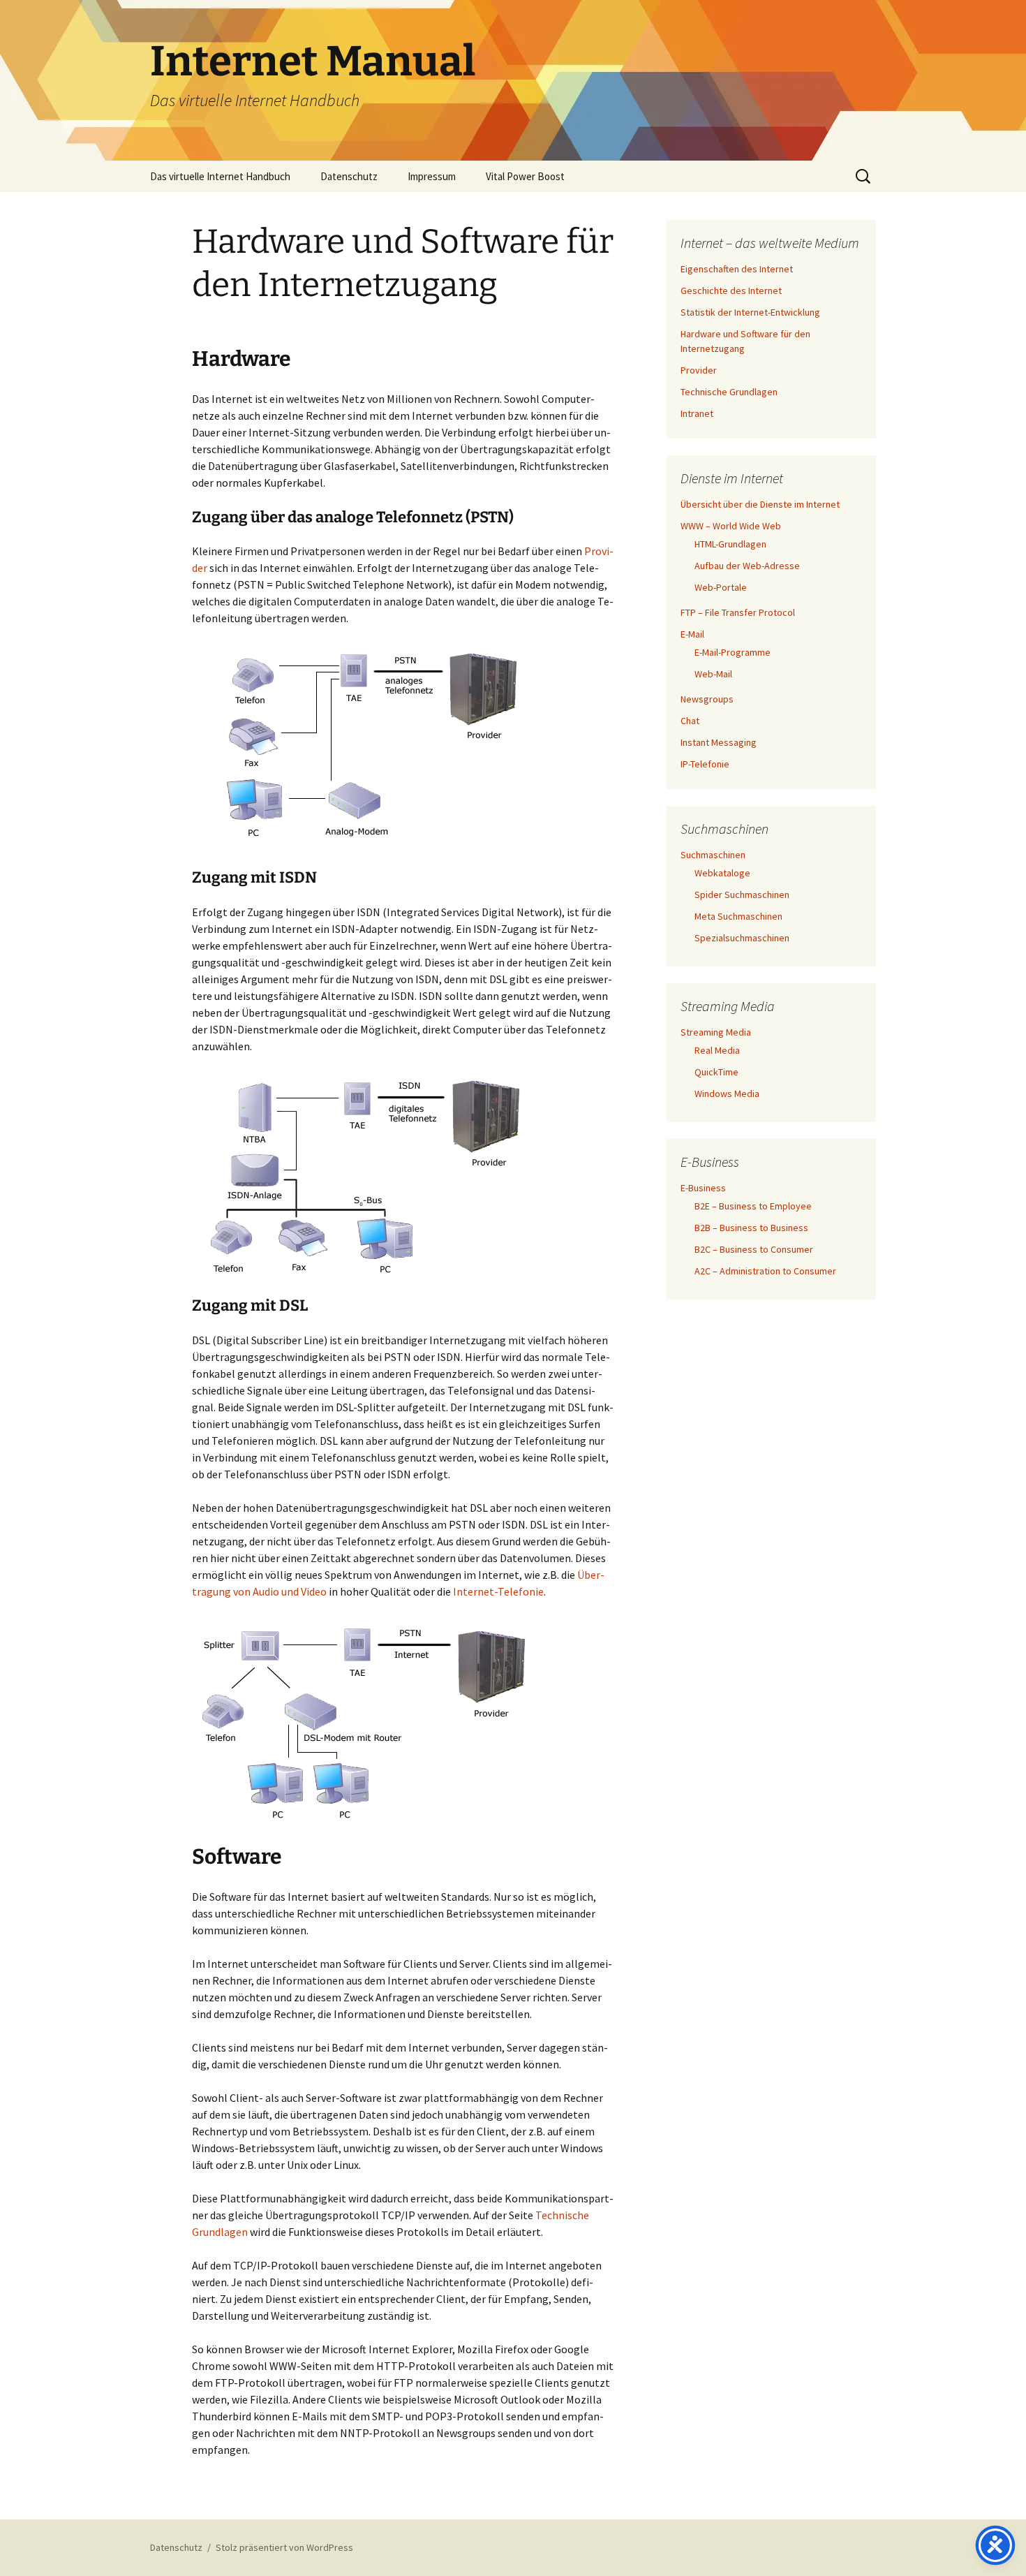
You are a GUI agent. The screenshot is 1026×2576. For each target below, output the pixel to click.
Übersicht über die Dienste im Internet (760, 504)
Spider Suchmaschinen (742, 895)
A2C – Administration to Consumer (765, 1271)
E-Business (703, 1188)
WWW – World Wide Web (731, 526)
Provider (699, 370)
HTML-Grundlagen (730, 544)
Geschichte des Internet (731, 290)
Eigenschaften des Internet (737, 269)
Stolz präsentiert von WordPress (284, 2547)
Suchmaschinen (713, 855)
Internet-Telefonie (498, 1591)
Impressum (432, 176)
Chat (690, 721)
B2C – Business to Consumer (754, 1249)
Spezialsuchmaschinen (742, 938)
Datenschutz (349, 176)
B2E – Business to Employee (753, 1206)
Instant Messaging (719, 742)
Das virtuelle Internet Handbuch (220, 176)
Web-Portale (721, 587)
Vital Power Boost (525, 176)
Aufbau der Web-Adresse (747, 566)
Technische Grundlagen (729, 392)
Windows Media (727, 1094)
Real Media (717, 1050)
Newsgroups (707, 699)
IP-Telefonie (705, 764)
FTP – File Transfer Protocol (738, 612)
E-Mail (692, 634)
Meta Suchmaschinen (738, 916)
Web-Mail (713, 674)
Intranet (697, 413)
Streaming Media (716, 1032)
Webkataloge (722, 873)
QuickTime (716, 1072)
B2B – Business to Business (751, 1228)
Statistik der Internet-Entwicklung (750, 312)
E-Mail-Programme (733, 652)
